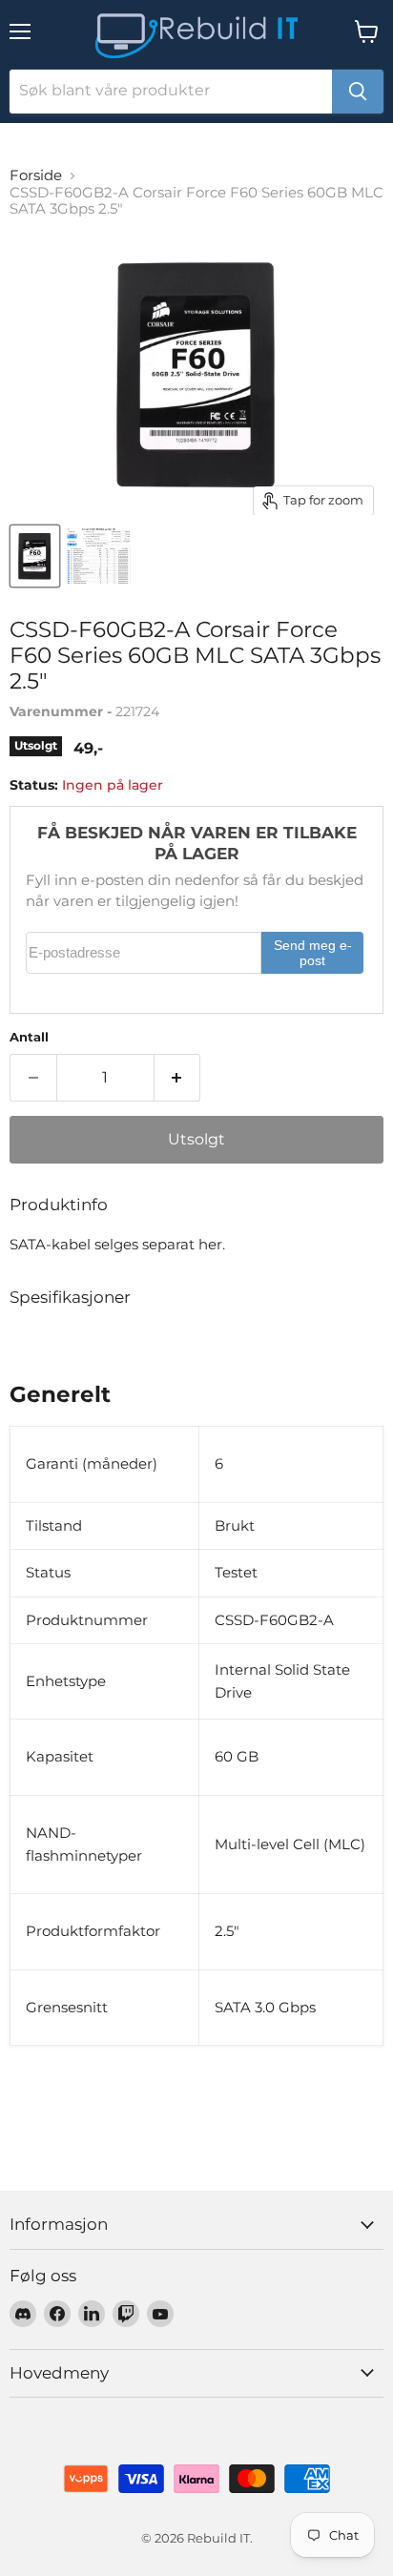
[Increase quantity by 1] (178, 1078)
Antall (29, 1037)
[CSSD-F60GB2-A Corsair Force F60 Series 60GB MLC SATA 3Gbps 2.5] (35, 556)
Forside (36, 175)
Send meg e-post (313, 953)
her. (212, 1244)
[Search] (358, 92)
